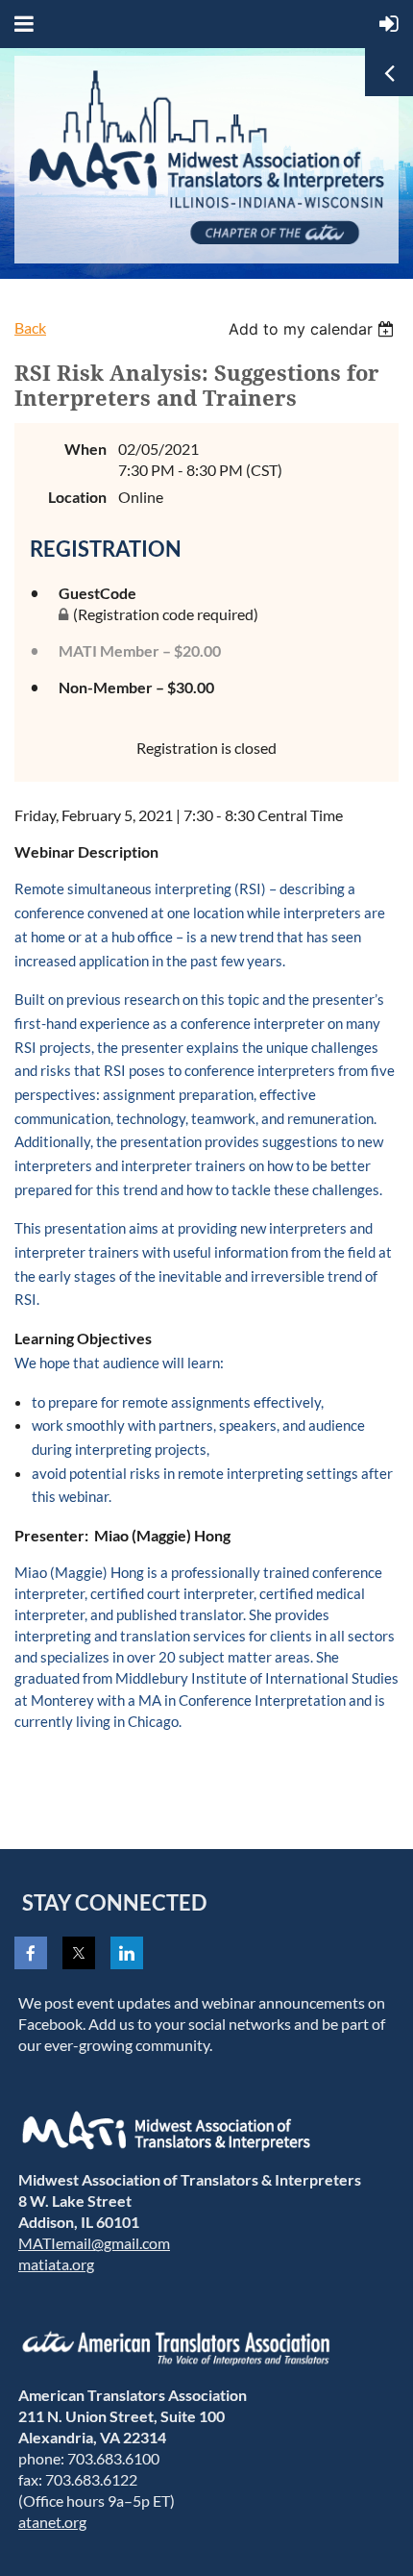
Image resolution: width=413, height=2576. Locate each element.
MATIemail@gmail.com (94, 2243)
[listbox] (314, 329)
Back (30, 327)
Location (77, 497)
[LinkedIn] (127, 1953)
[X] (79, 1953)
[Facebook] (31, 1953)
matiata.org (56, 2264)
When (85, 449)
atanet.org (52, 2522)
